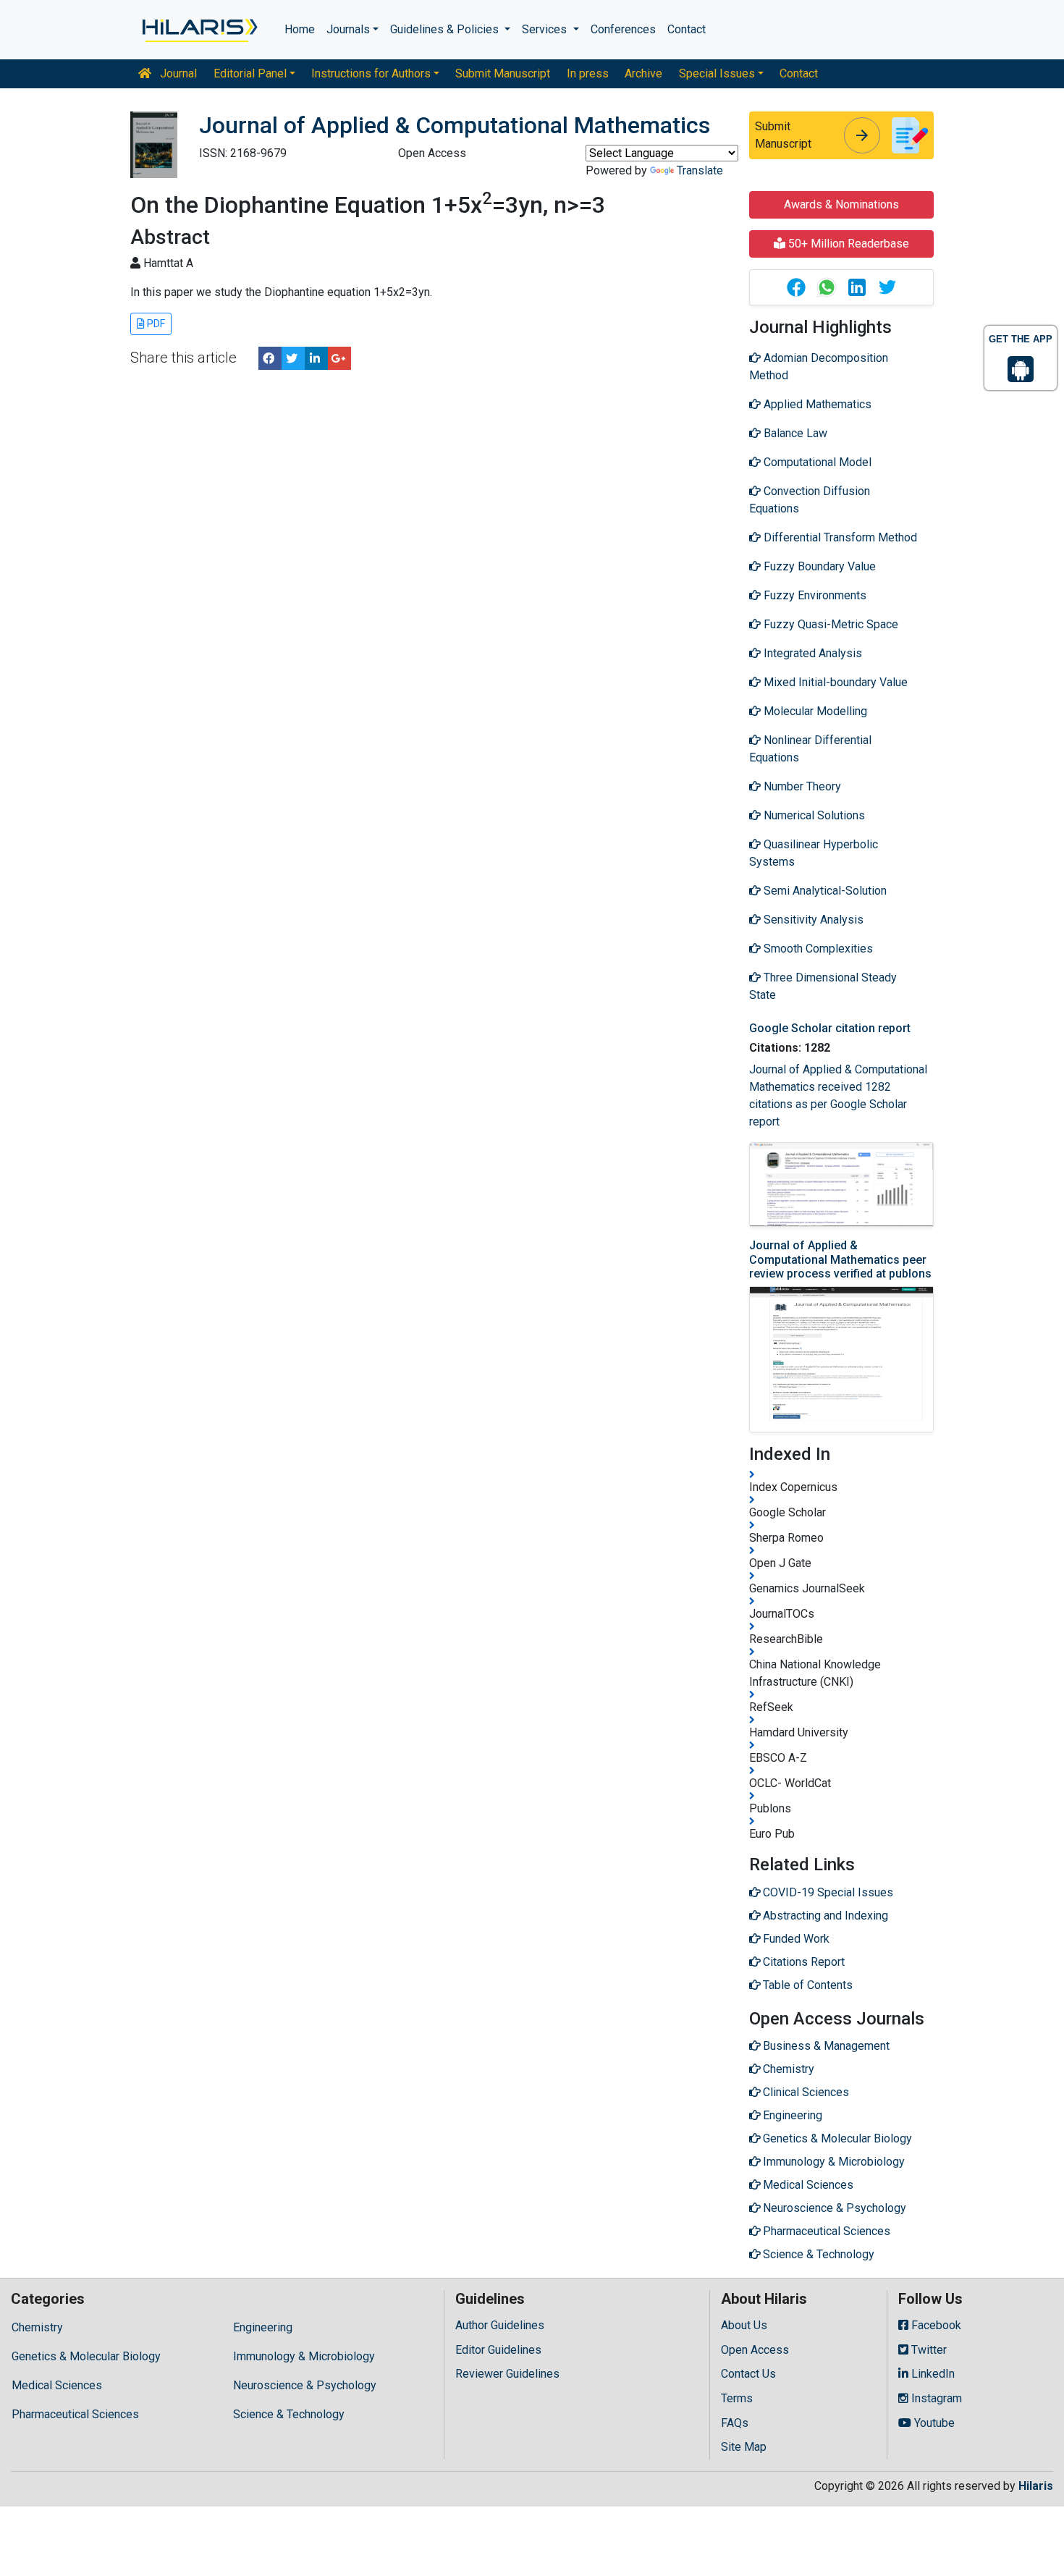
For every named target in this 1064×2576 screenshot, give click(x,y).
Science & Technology (289, 2414)
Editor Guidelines (498, 2350)
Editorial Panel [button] (250, 73)
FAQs (735, 2423)
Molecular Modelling (814, 711)
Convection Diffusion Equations (810, 500)
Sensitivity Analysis (812, 920)
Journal (177, 73)
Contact (687, 29)
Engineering (263, 2327)
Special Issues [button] (717, 73)
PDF (155, 324)
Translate (700, 170)
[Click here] (199, 30)
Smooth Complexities (817, 949)
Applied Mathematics (816, 404)
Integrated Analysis (811, 653)
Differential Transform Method (839, 537)
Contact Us (748, 2374)
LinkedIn (932, 2374)
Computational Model (816, 462)
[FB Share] (270, 358)
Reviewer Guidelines (507, 2374)
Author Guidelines (500, 2325)
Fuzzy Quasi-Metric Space (829, 624)
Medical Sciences (57, 2385)
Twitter (928, 2350)
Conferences (623, 29)
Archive (643, 73)
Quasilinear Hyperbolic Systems (814, 853)
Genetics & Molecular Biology (86, 2356)
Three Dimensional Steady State (823, 986)
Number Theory (801, 786)
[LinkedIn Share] (316, 358)
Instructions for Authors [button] (371, 73)
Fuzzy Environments (814, 595)
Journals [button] (348, 29)
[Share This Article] (795, 287)
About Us (744, 2325)
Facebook (935, 2325)
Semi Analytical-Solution (824, 891)
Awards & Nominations (841, 204)
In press (588, 73)
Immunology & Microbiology (304, 2356)
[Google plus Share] (339, 358)
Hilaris (1036, 2486)
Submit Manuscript (503, 73)
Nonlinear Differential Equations (810, 749)
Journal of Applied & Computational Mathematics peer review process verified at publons (840, 1259)
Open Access (755, 2350)
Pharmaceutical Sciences (75, 2414)
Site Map (744, 2447)
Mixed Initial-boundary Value (834, 682)
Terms (737, 2398)
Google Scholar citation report (830, 1028)
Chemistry (37, 2327)
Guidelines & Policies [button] (446, 29)
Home (300, 29)
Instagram (935, 2398)
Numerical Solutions (813, 815)
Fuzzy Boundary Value (818, 566)
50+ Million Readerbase (847, 244)
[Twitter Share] (293, 358)
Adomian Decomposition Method (819, 367)
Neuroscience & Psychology (305, 2385)
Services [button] (546, 29)
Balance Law (794, 433)
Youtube (933, 2423)
